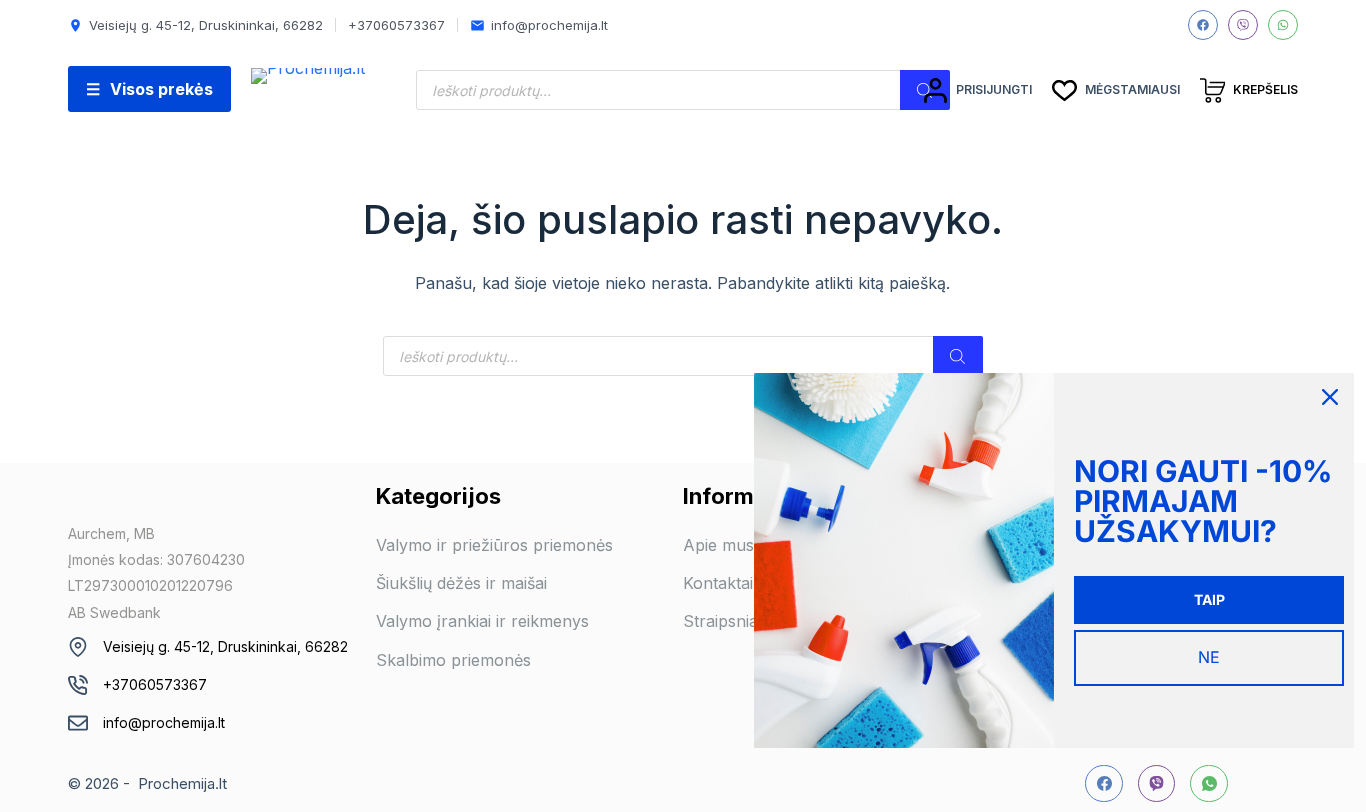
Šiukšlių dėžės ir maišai (461, 583)
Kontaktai (718, 583)
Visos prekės (149, 89)
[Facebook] (1203, 25)
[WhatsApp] (1283, 25)
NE (1209, 657)
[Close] (1330, 397)
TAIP (1209, 599)
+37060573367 (155, 684)
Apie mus (718, 545)
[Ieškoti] (958, 356)
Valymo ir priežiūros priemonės (494, 545)
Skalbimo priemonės (453, 660)
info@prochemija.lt (164, 722)
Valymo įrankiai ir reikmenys (482, 621)
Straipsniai (722, 621)
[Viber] (1243, 25)
